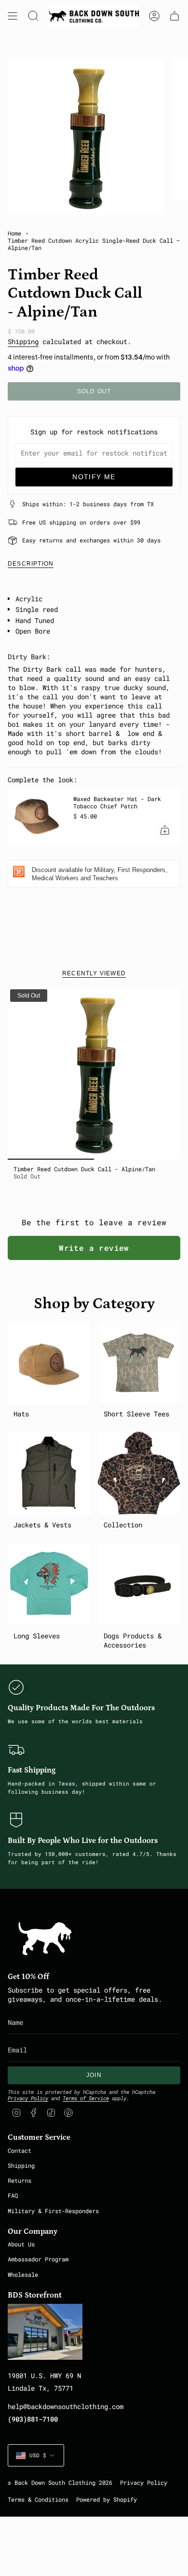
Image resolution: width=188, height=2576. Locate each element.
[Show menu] (13, 16)
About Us (21, 2244)
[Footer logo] (45, 1939)
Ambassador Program (38, 2259)
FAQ (13, 2195)
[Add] (165, 830)
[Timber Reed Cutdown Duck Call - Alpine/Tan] (94, 1073)
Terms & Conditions (38, 2500)
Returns (20, 2180)
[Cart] (175, 16)
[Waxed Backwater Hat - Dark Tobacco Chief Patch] (37, 817)
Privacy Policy (28, 2098)
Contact (20, 2150)
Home (14, 233)
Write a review (94, 1248)
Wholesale (23, 2274)
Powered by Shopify (107, 2500)
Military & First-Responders (53, 2211)
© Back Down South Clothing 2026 (60, 2483)
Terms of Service (86, 2098)
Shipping (23, 341)
